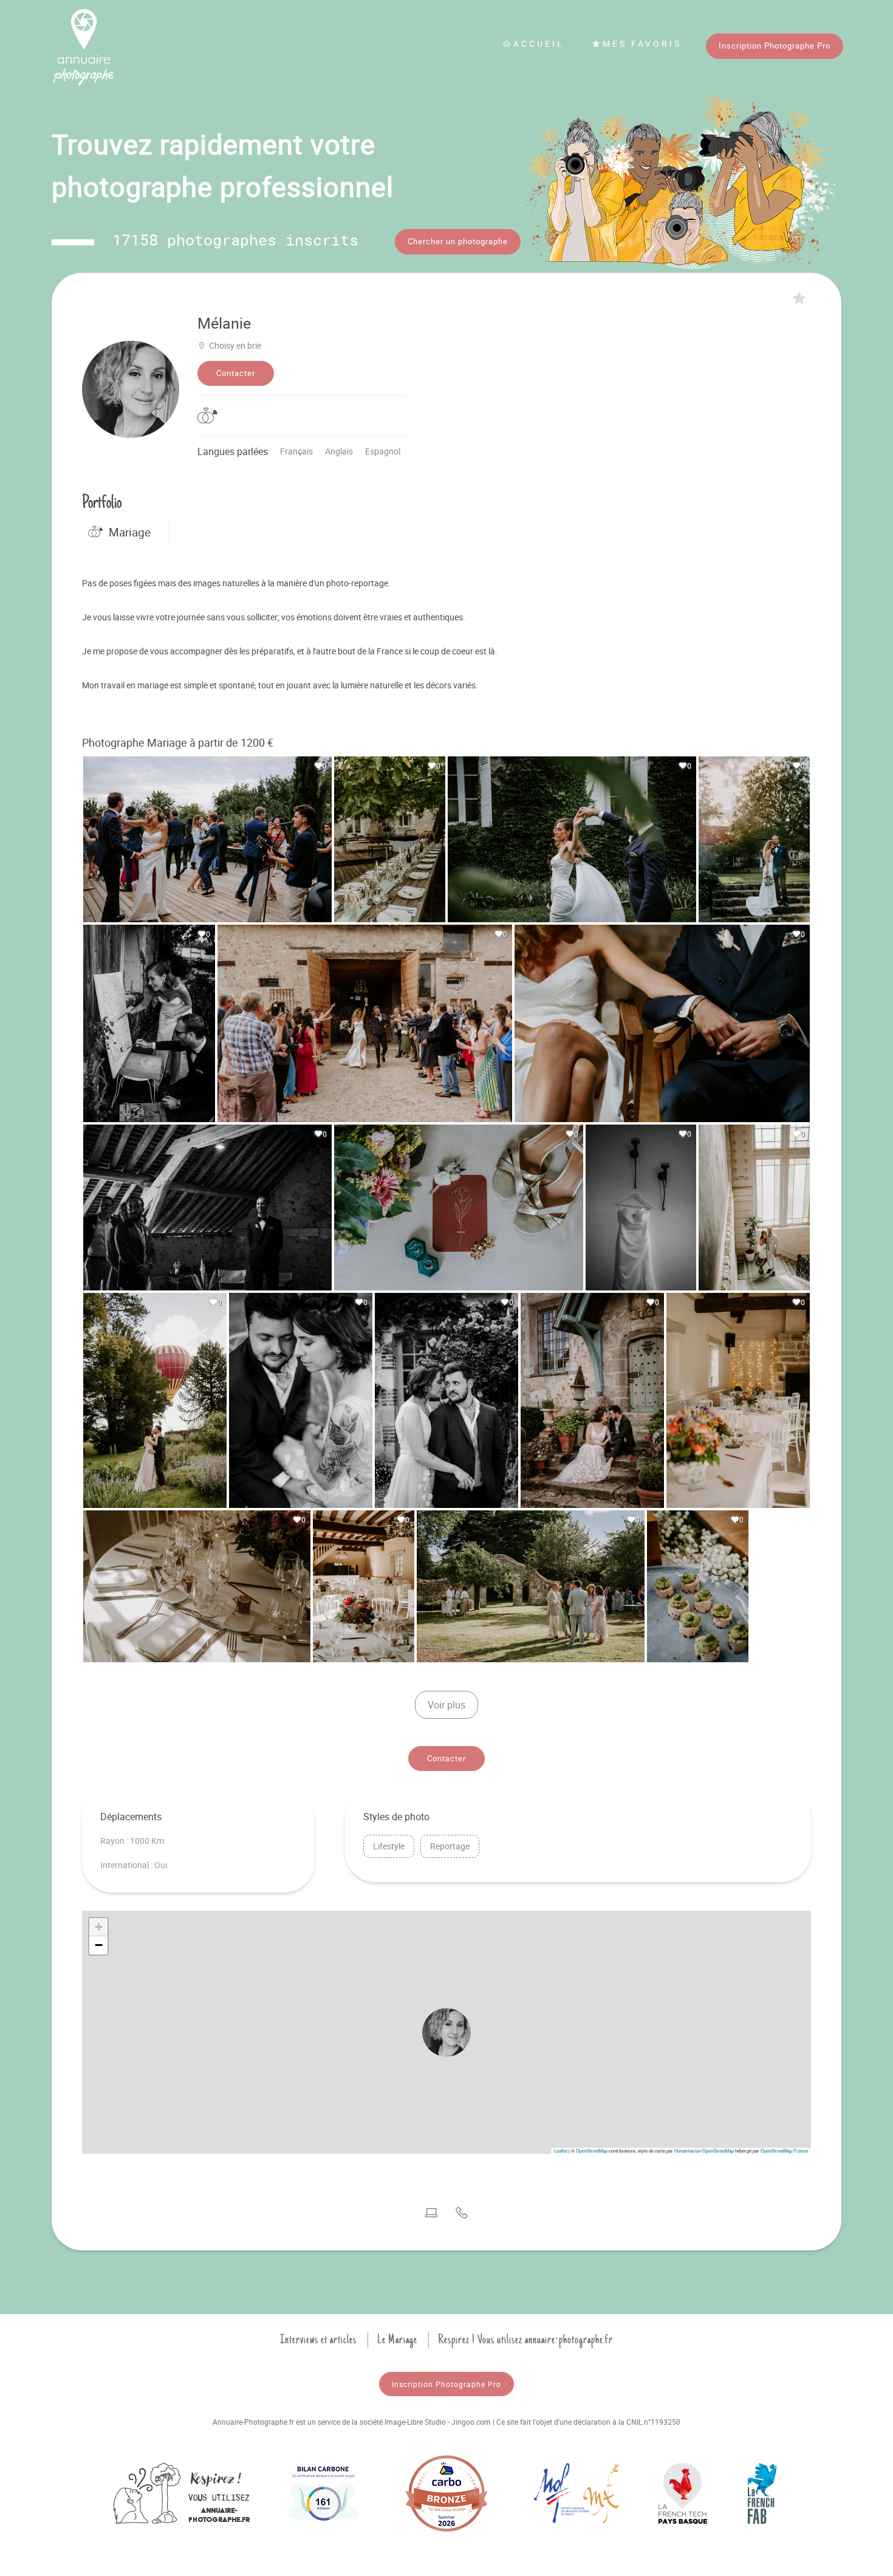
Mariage (130, 532)
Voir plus (446, 1705)
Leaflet (561, 2150)
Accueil (539, 43)
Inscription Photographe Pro (775, 46)
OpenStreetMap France (784, 2150)
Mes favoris (642, 43)
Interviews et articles (318, 2340)
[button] (446, 2032)
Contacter (236, 373)
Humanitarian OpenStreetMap (704, 2150)
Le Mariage (397, 2340)
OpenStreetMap (592, 2150)
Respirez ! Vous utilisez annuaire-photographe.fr (525, 2340)
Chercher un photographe (458, 241)
